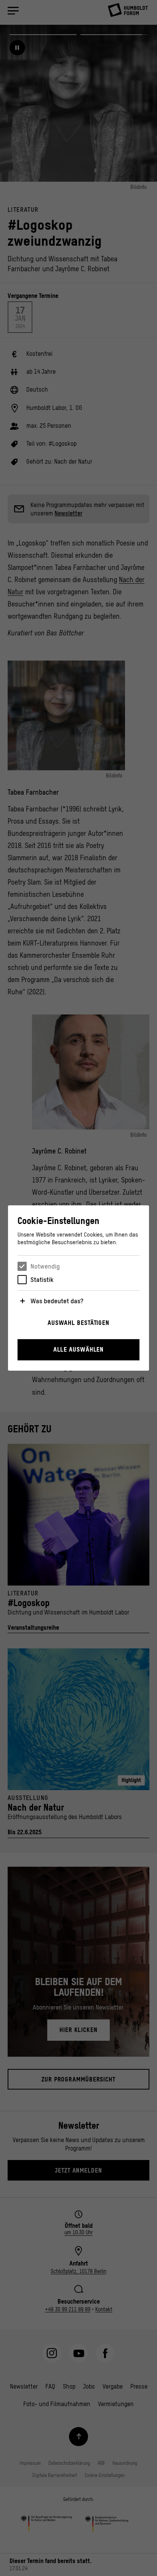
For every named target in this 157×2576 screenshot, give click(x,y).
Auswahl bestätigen (78, 1323)
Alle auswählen (79, 1349)
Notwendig (45, 1266)
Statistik (42, 1280)
